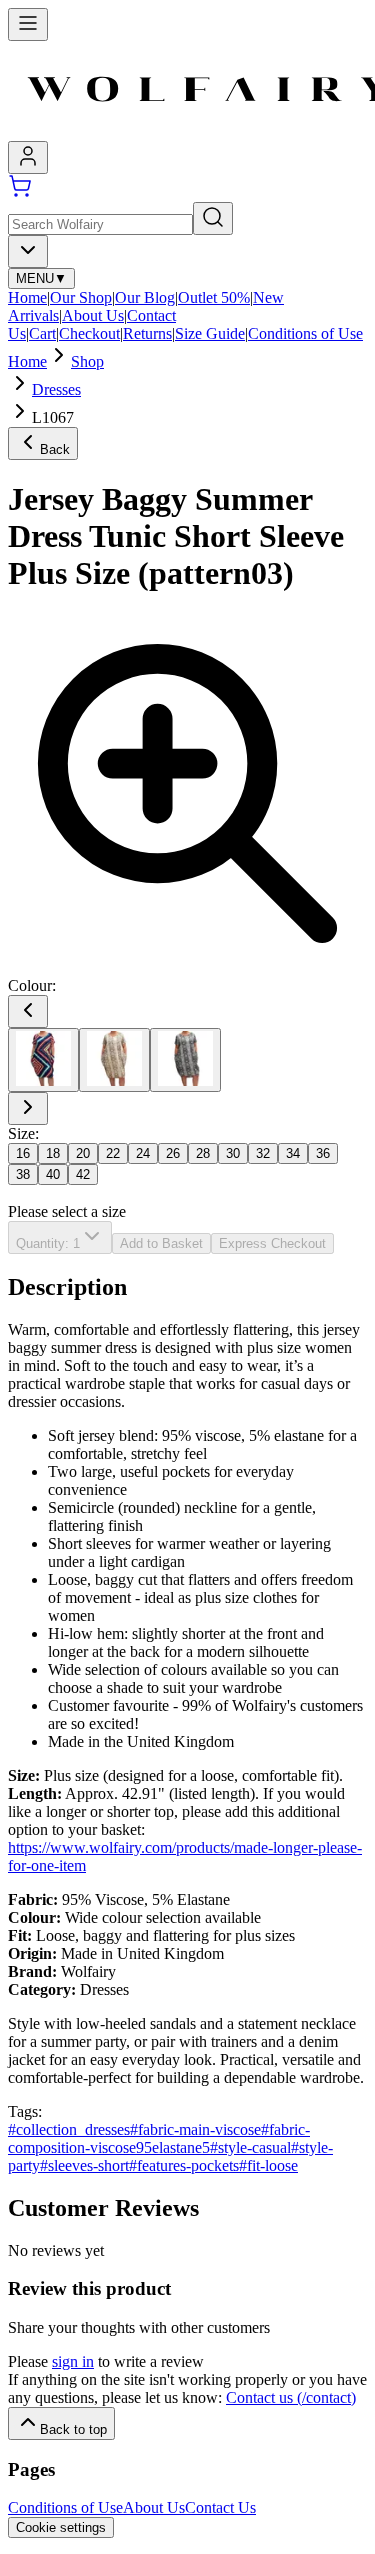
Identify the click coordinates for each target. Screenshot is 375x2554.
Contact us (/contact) (291, 2397)
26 (173, 1153)
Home (27, 297)
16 (23, 1153)
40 (53, 1174)
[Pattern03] (43, 1060)
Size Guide (210, 333)
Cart (42, 333)
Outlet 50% (214, 297)
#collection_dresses (69, 2129)
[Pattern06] (185, 1060)
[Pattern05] (114, 1060)
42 (83, 1174)
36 (323, 1153)
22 (113, 1153)
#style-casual (250, 2147)
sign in (73, 2361)
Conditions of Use (305, 333)
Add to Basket (161, 1243)
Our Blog (145, 297)
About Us (93, 315)
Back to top (73, 2429)
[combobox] (28, 251)
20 (83, 1153)
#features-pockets (184, 2165)
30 (233, 1153)
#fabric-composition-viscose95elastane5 (159, 2138)
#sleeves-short (84, 2165)
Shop (87, 361)
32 (263, 1153)
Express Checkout (272, 1243)
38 (23, 1174)
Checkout (89, 333)
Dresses (56, 389)
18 (53, 1153)
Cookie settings (61, 2527)
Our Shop (81, 297)
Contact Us (220, 2507)
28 (203, 1153)
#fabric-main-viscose (195, 2129)
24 (143, 1153)
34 (293, 1153)
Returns (147, 333)
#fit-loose (268, 2165)
